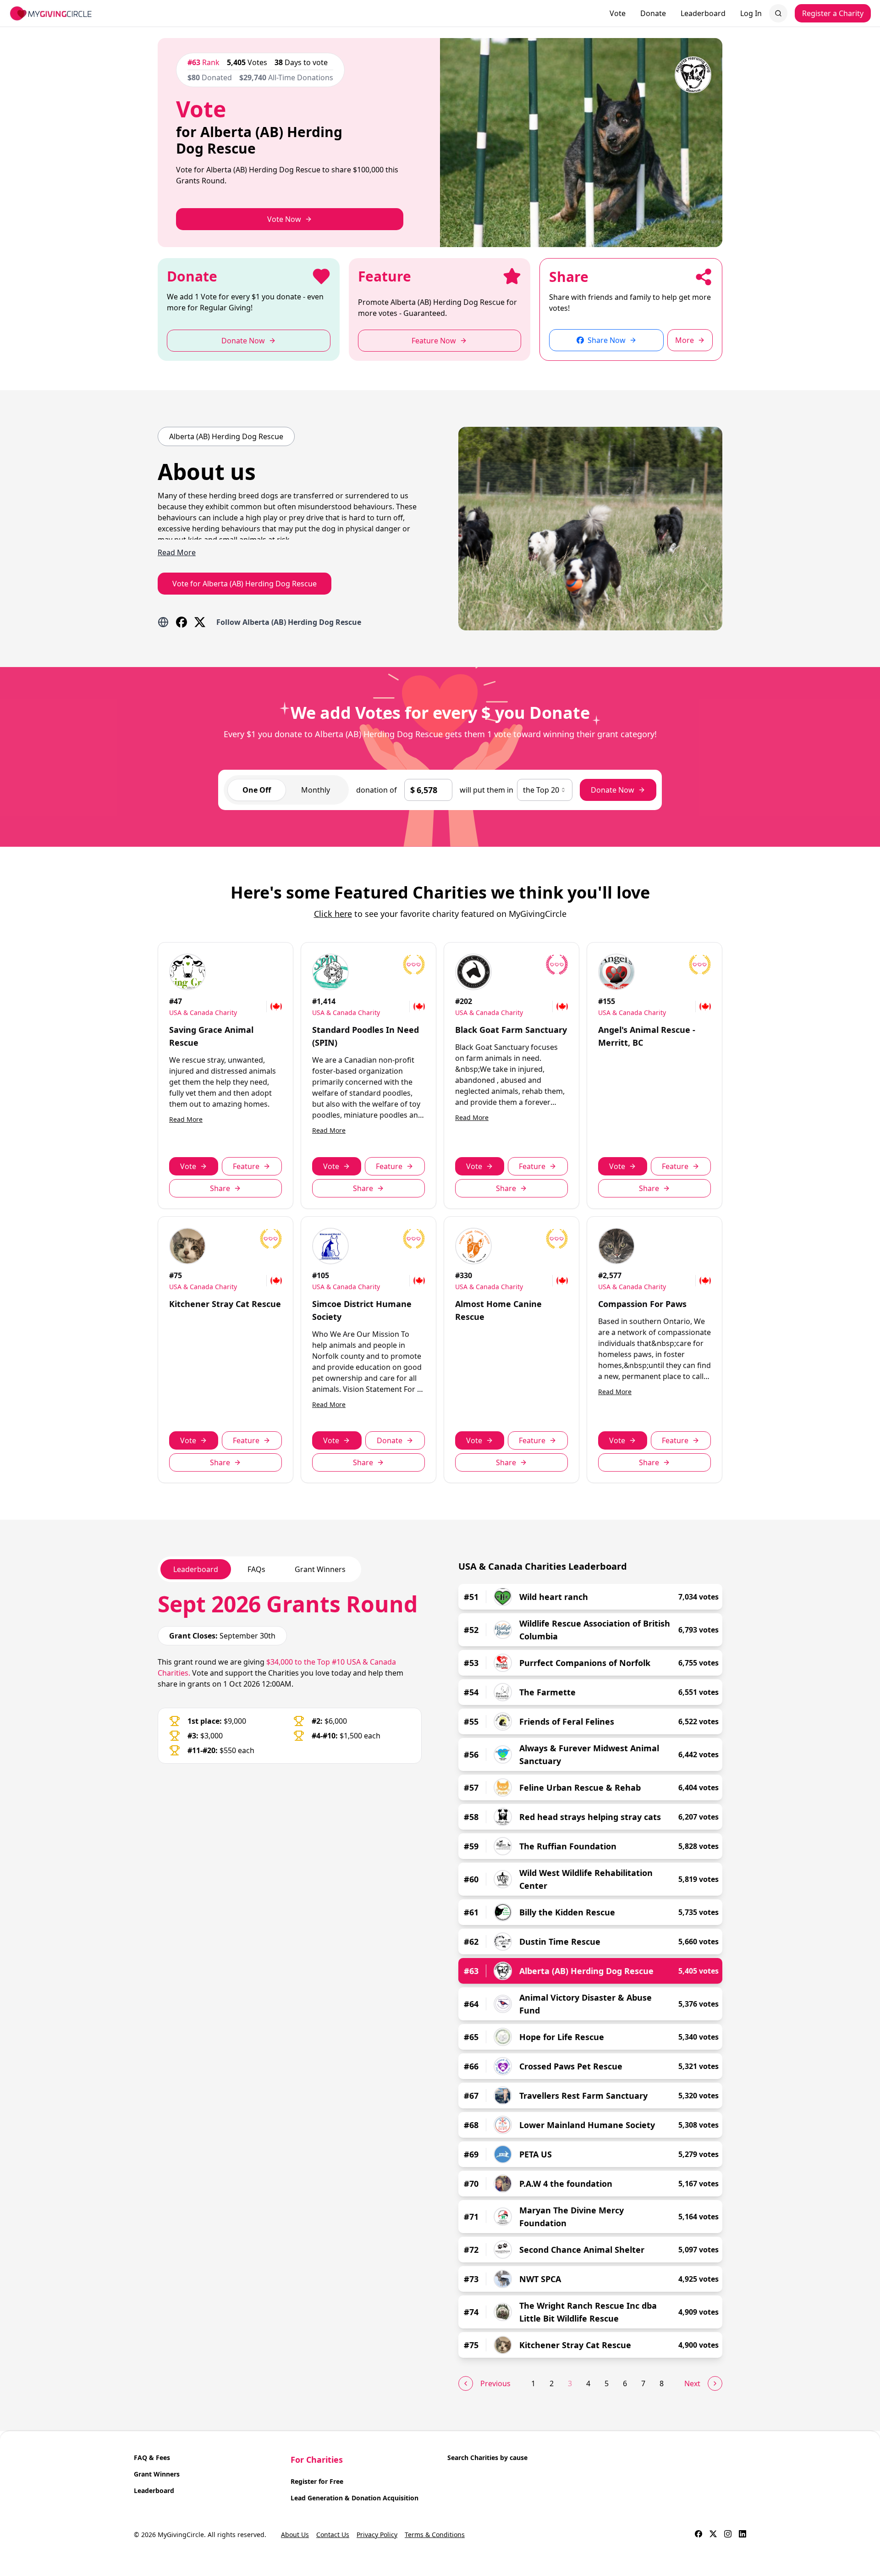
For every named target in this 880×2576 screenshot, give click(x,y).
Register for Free (317, 2481)
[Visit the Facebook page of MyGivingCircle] (698, 2535)
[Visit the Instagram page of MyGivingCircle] (728, 2535)
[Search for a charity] (778, 13)
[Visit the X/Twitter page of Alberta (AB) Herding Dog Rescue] (200, 622)
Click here (333, 914)
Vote (618, 13)
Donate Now (613, 790)
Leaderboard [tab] (196, 1569)
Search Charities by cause (487, 2457)
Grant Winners (157, 2474)
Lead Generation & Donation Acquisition (355, 2498)
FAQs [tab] (256, 1569)
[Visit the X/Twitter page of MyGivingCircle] (713, 2535)
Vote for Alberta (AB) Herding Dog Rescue (245, 584)
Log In (751, 13)
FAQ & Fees (152, 2457)
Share (220, 1188)
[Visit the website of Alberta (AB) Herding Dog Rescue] (163, 622)
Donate (653, 13)
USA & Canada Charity (203, 1012)
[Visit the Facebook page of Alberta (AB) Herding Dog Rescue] (181, 622)
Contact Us (333, 2535)
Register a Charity (833, 13)
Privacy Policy (377, 2535)
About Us (295, 2535)
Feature (246, 1166)
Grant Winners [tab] (320, 1569)
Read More (186, 1119)
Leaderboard (703, 13)
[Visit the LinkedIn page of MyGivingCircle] (742, 2535)
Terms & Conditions (435, 2535)
